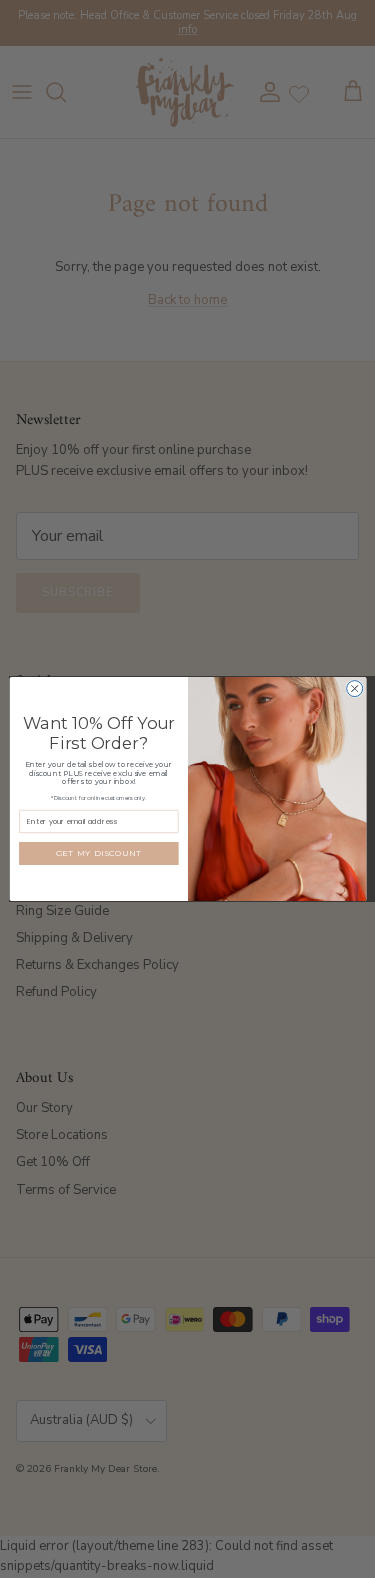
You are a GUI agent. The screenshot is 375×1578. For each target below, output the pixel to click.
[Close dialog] (354, 689)
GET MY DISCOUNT (98, 853)
